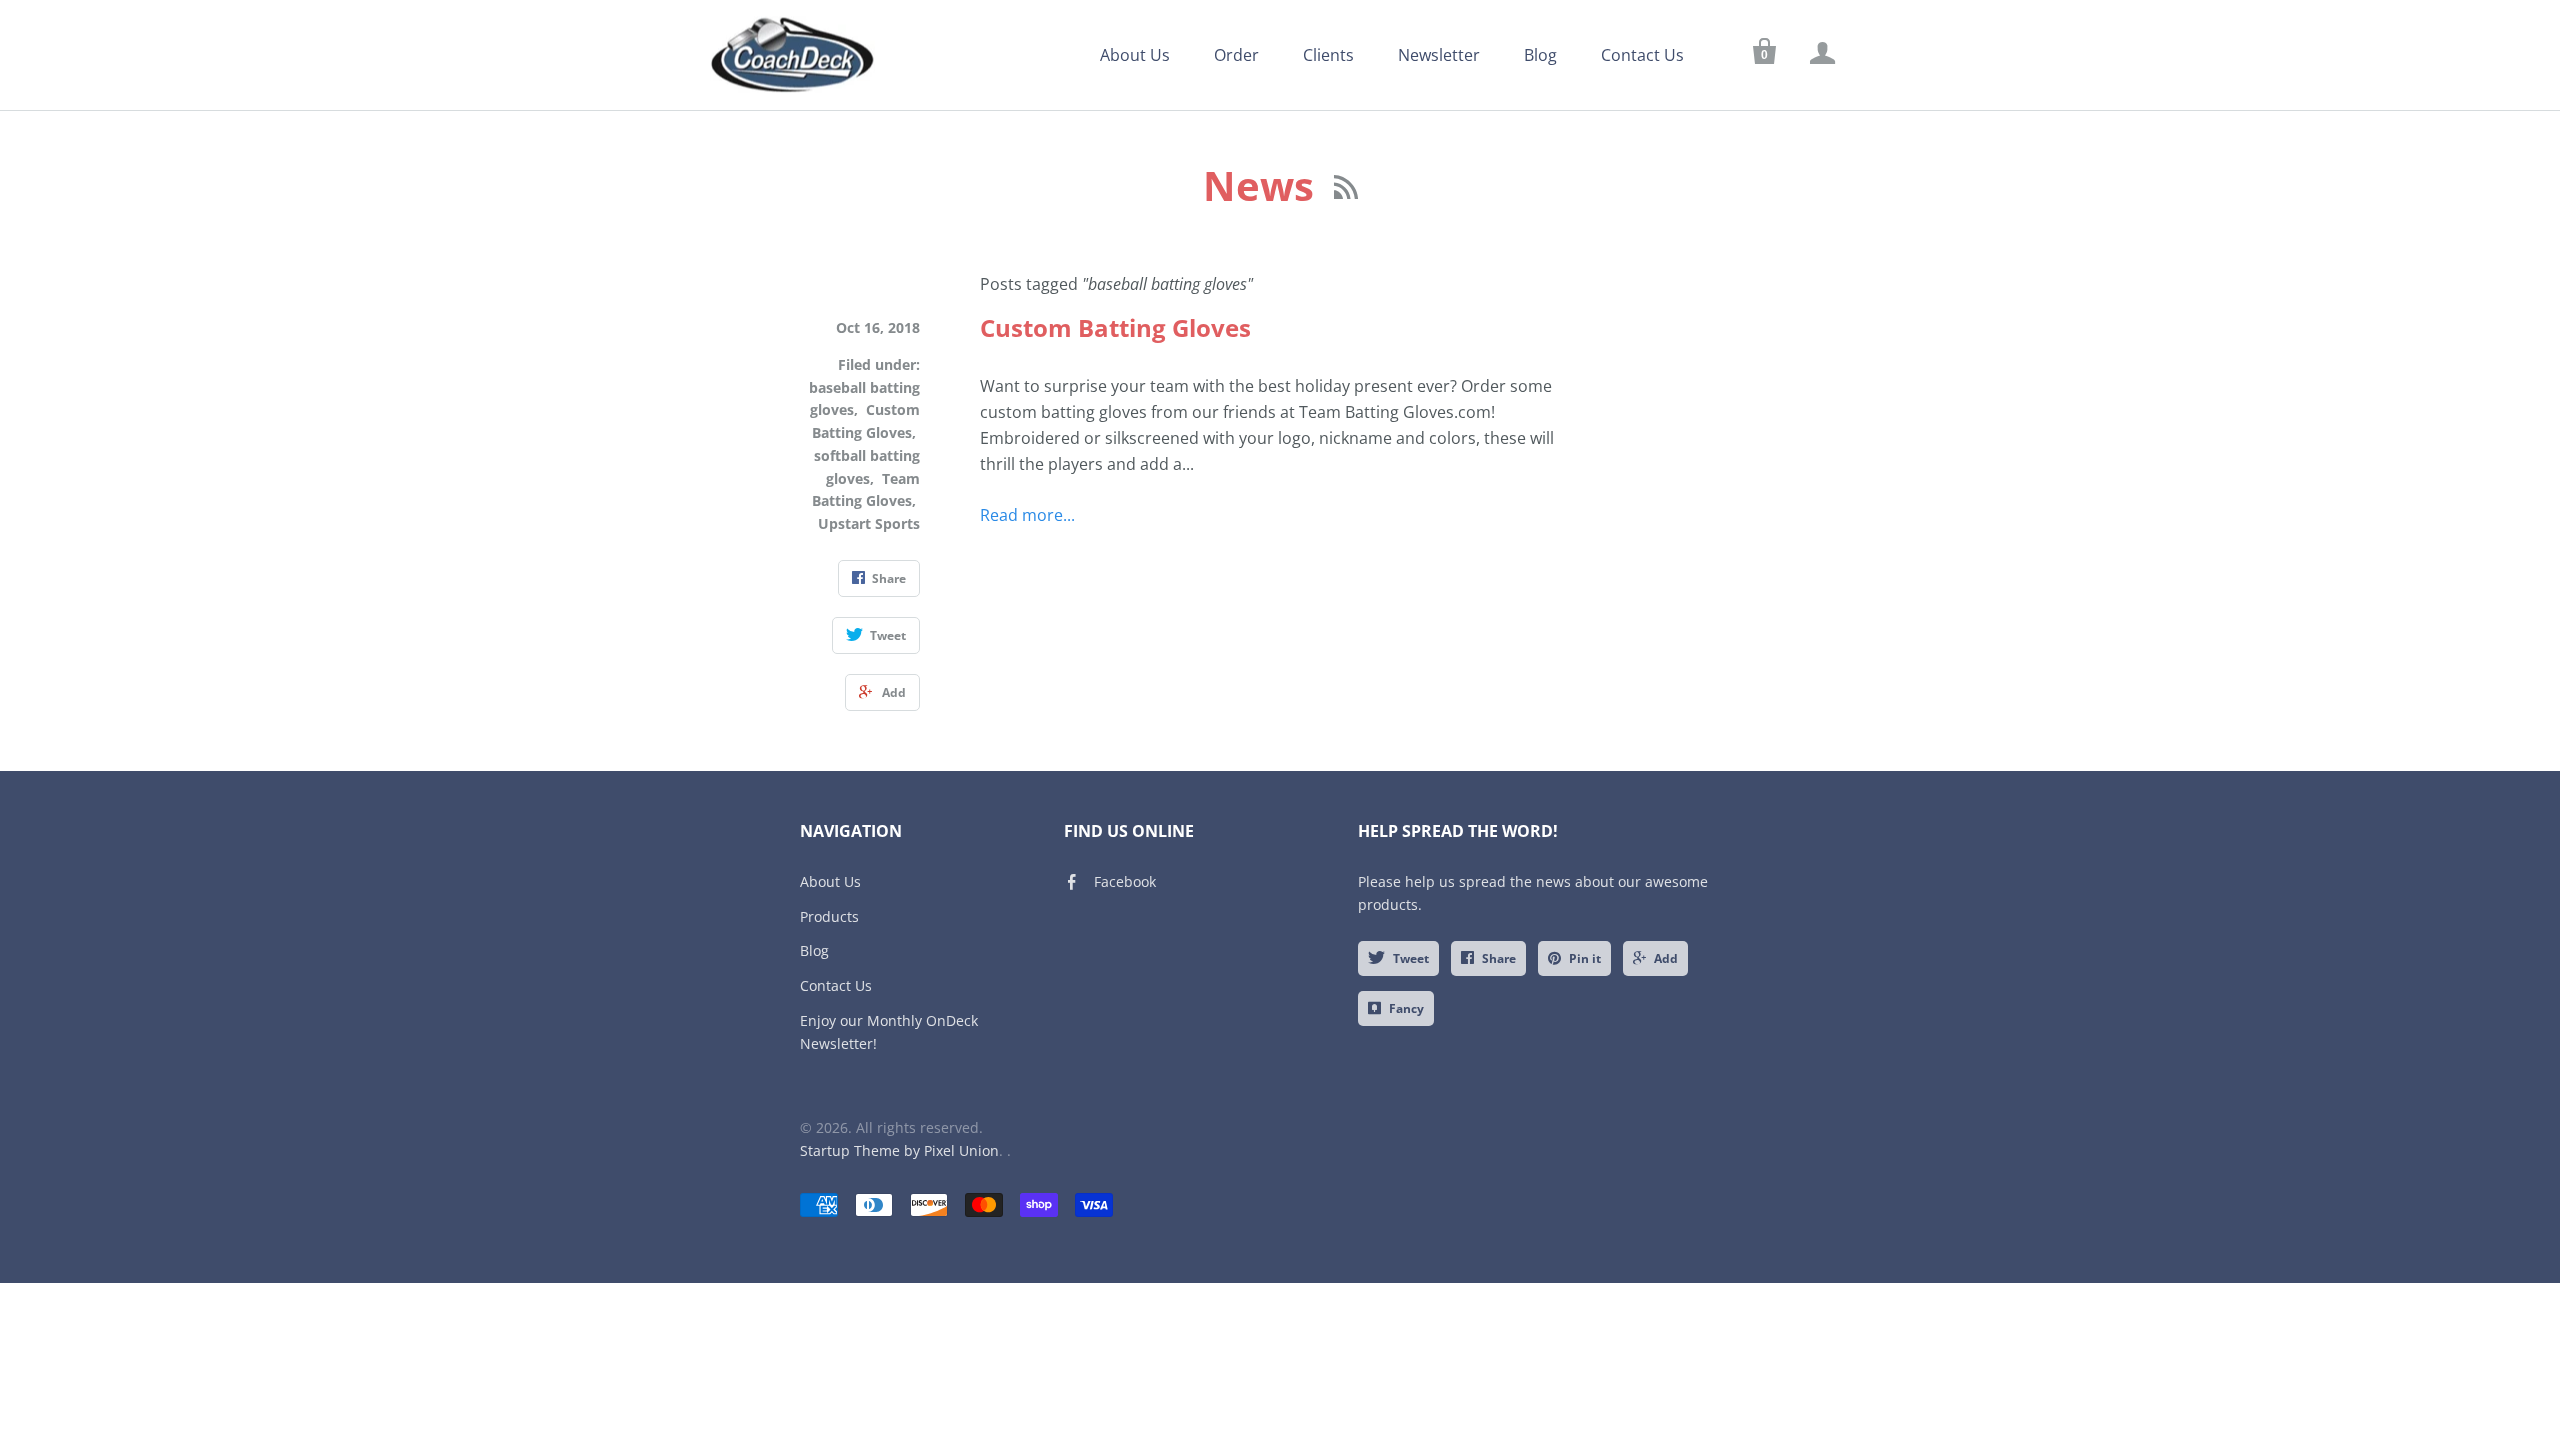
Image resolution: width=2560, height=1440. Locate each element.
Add (1666, 958)
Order (1236, 55)
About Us (1135, 55)
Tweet (1411, 958)
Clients (1328, 55)
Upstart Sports (869, 523)
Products (829, 916)
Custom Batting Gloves (1115, 327)
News (1263, 185)
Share (1499, 958)
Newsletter (1439, 55)
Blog (1540, 55)
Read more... (1027, 515)
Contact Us (1642, 55)
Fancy (1406, 1008)
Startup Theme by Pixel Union (899, 1150)
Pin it (1585, 958)
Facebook (1125, 881)
